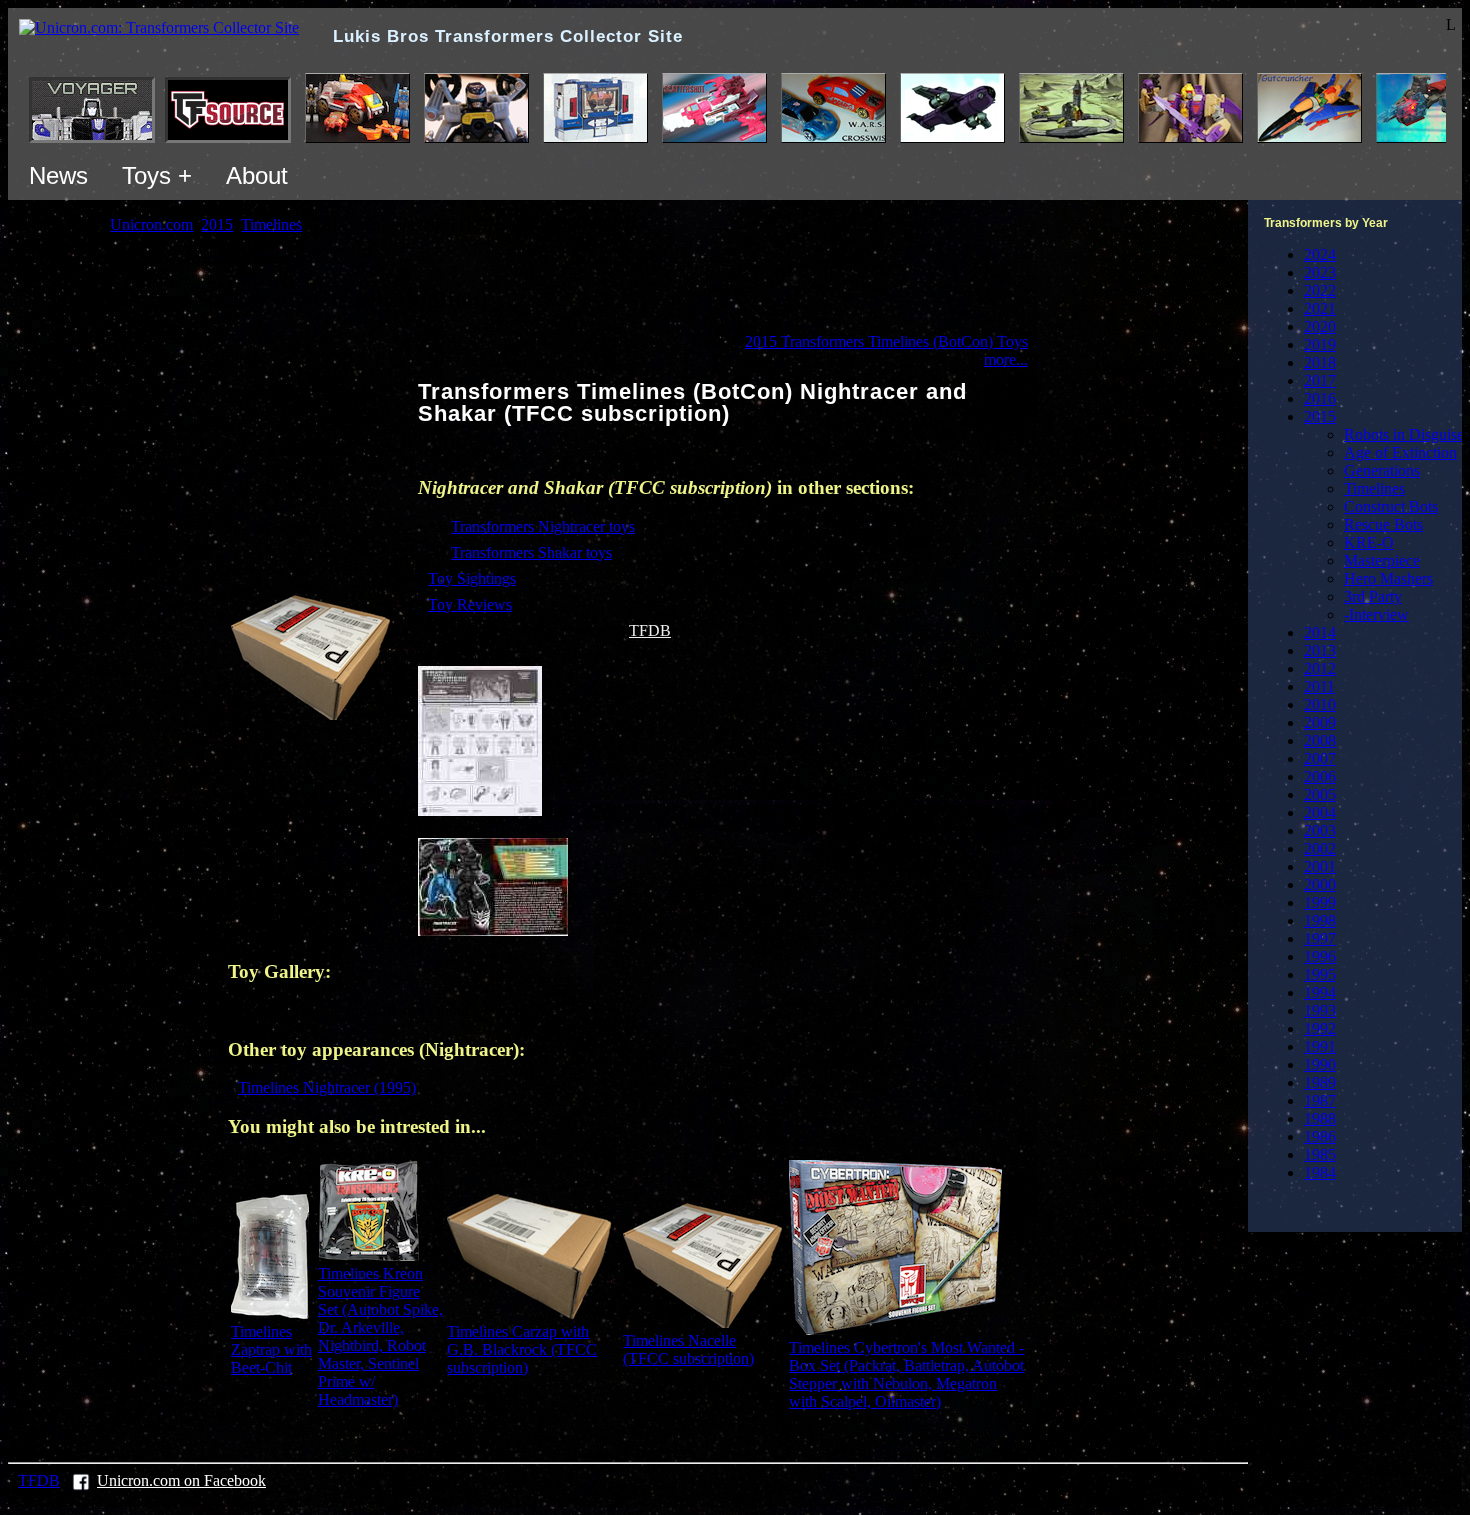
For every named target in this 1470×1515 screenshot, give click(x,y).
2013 (1320, 650)
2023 (1320, 272)
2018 (1320, 362)
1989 (1320, 1082)
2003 (1320, 830)
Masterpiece (1382, 560)
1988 (1320, 1118)
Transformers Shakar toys (531, 552)
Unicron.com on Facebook (181, 1480)
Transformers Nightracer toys (543, 526)
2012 (1320, 668)
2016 (1320, 398)
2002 (1320, 848)
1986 (1320, 1136)
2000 (1320, 884)
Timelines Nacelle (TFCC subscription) (688, 1349)
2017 (1320, 380)
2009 (1320, 722)
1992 (1320, 1028)
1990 (1320, 1064)
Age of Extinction (1400, 452)
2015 (1320, 416)
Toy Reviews (470, 604)
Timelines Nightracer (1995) (327, 1087)
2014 (1320, 632)
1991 (1320, 1046)
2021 (1320, 308)
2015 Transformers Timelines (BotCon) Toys (886, 341)
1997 (1320, 938)
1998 (1320, 920)
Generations (1382, 470)
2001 (1320, 866)
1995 (1320, 974)
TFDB (650, 630)
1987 (1320, 1100)
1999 (1320, 902)
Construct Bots (1391, 506)
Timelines (1374, 488)
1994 (1320, 992)
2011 (1319, 686)
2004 (1320, 812)
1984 (1320, 1172)
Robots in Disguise (1404, 434)
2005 (1320, 794)
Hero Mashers (1388, 578)
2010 (1320, 704)
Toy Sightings (472, 578)
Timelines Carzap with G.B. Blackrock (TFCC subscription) (522, 1349)
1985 (1320, 1154)
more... (1006, 359)
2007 (1320, 758)
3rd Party (1373, 596)
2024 (1320, 254)
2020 (1320, 326)
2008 (1320, 740)
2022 (1320, 290)
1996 (1320, 956)
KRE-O (1369, 542)
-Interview (1376, 614)
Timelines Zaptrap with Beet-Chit (271, 1349)
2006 (1320, 776)
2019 (1320, 344)
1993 (1320, 1010)
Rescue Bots (1383, 524)
